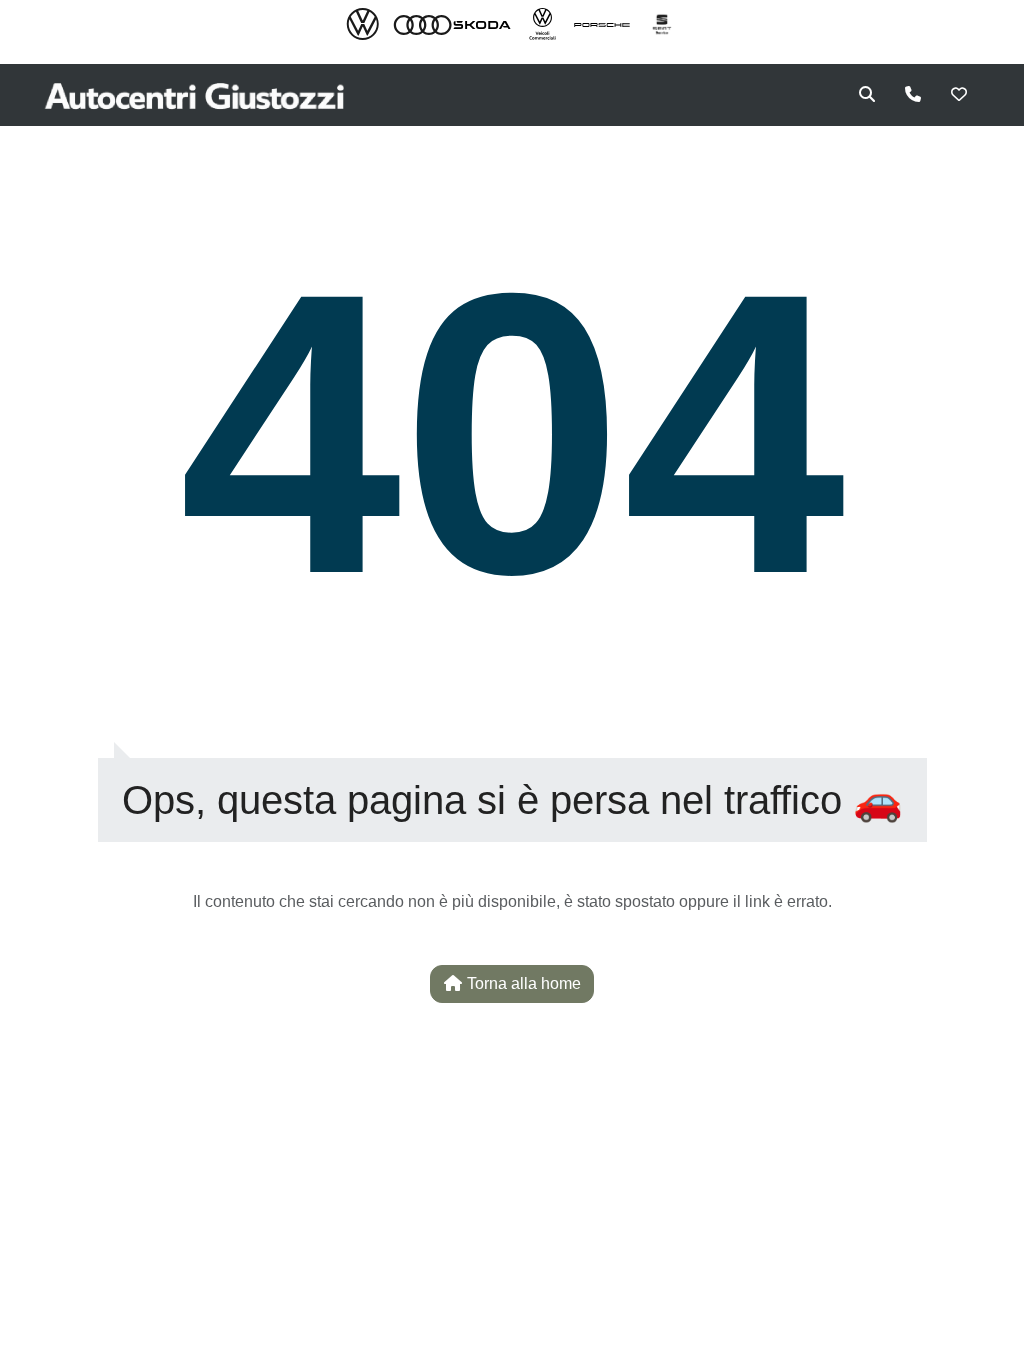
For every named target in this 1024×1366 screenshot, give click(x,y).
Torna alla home (522, 983)
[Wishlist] (959, 95)
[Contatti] (913, 95)
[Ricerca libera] (867, 95)
